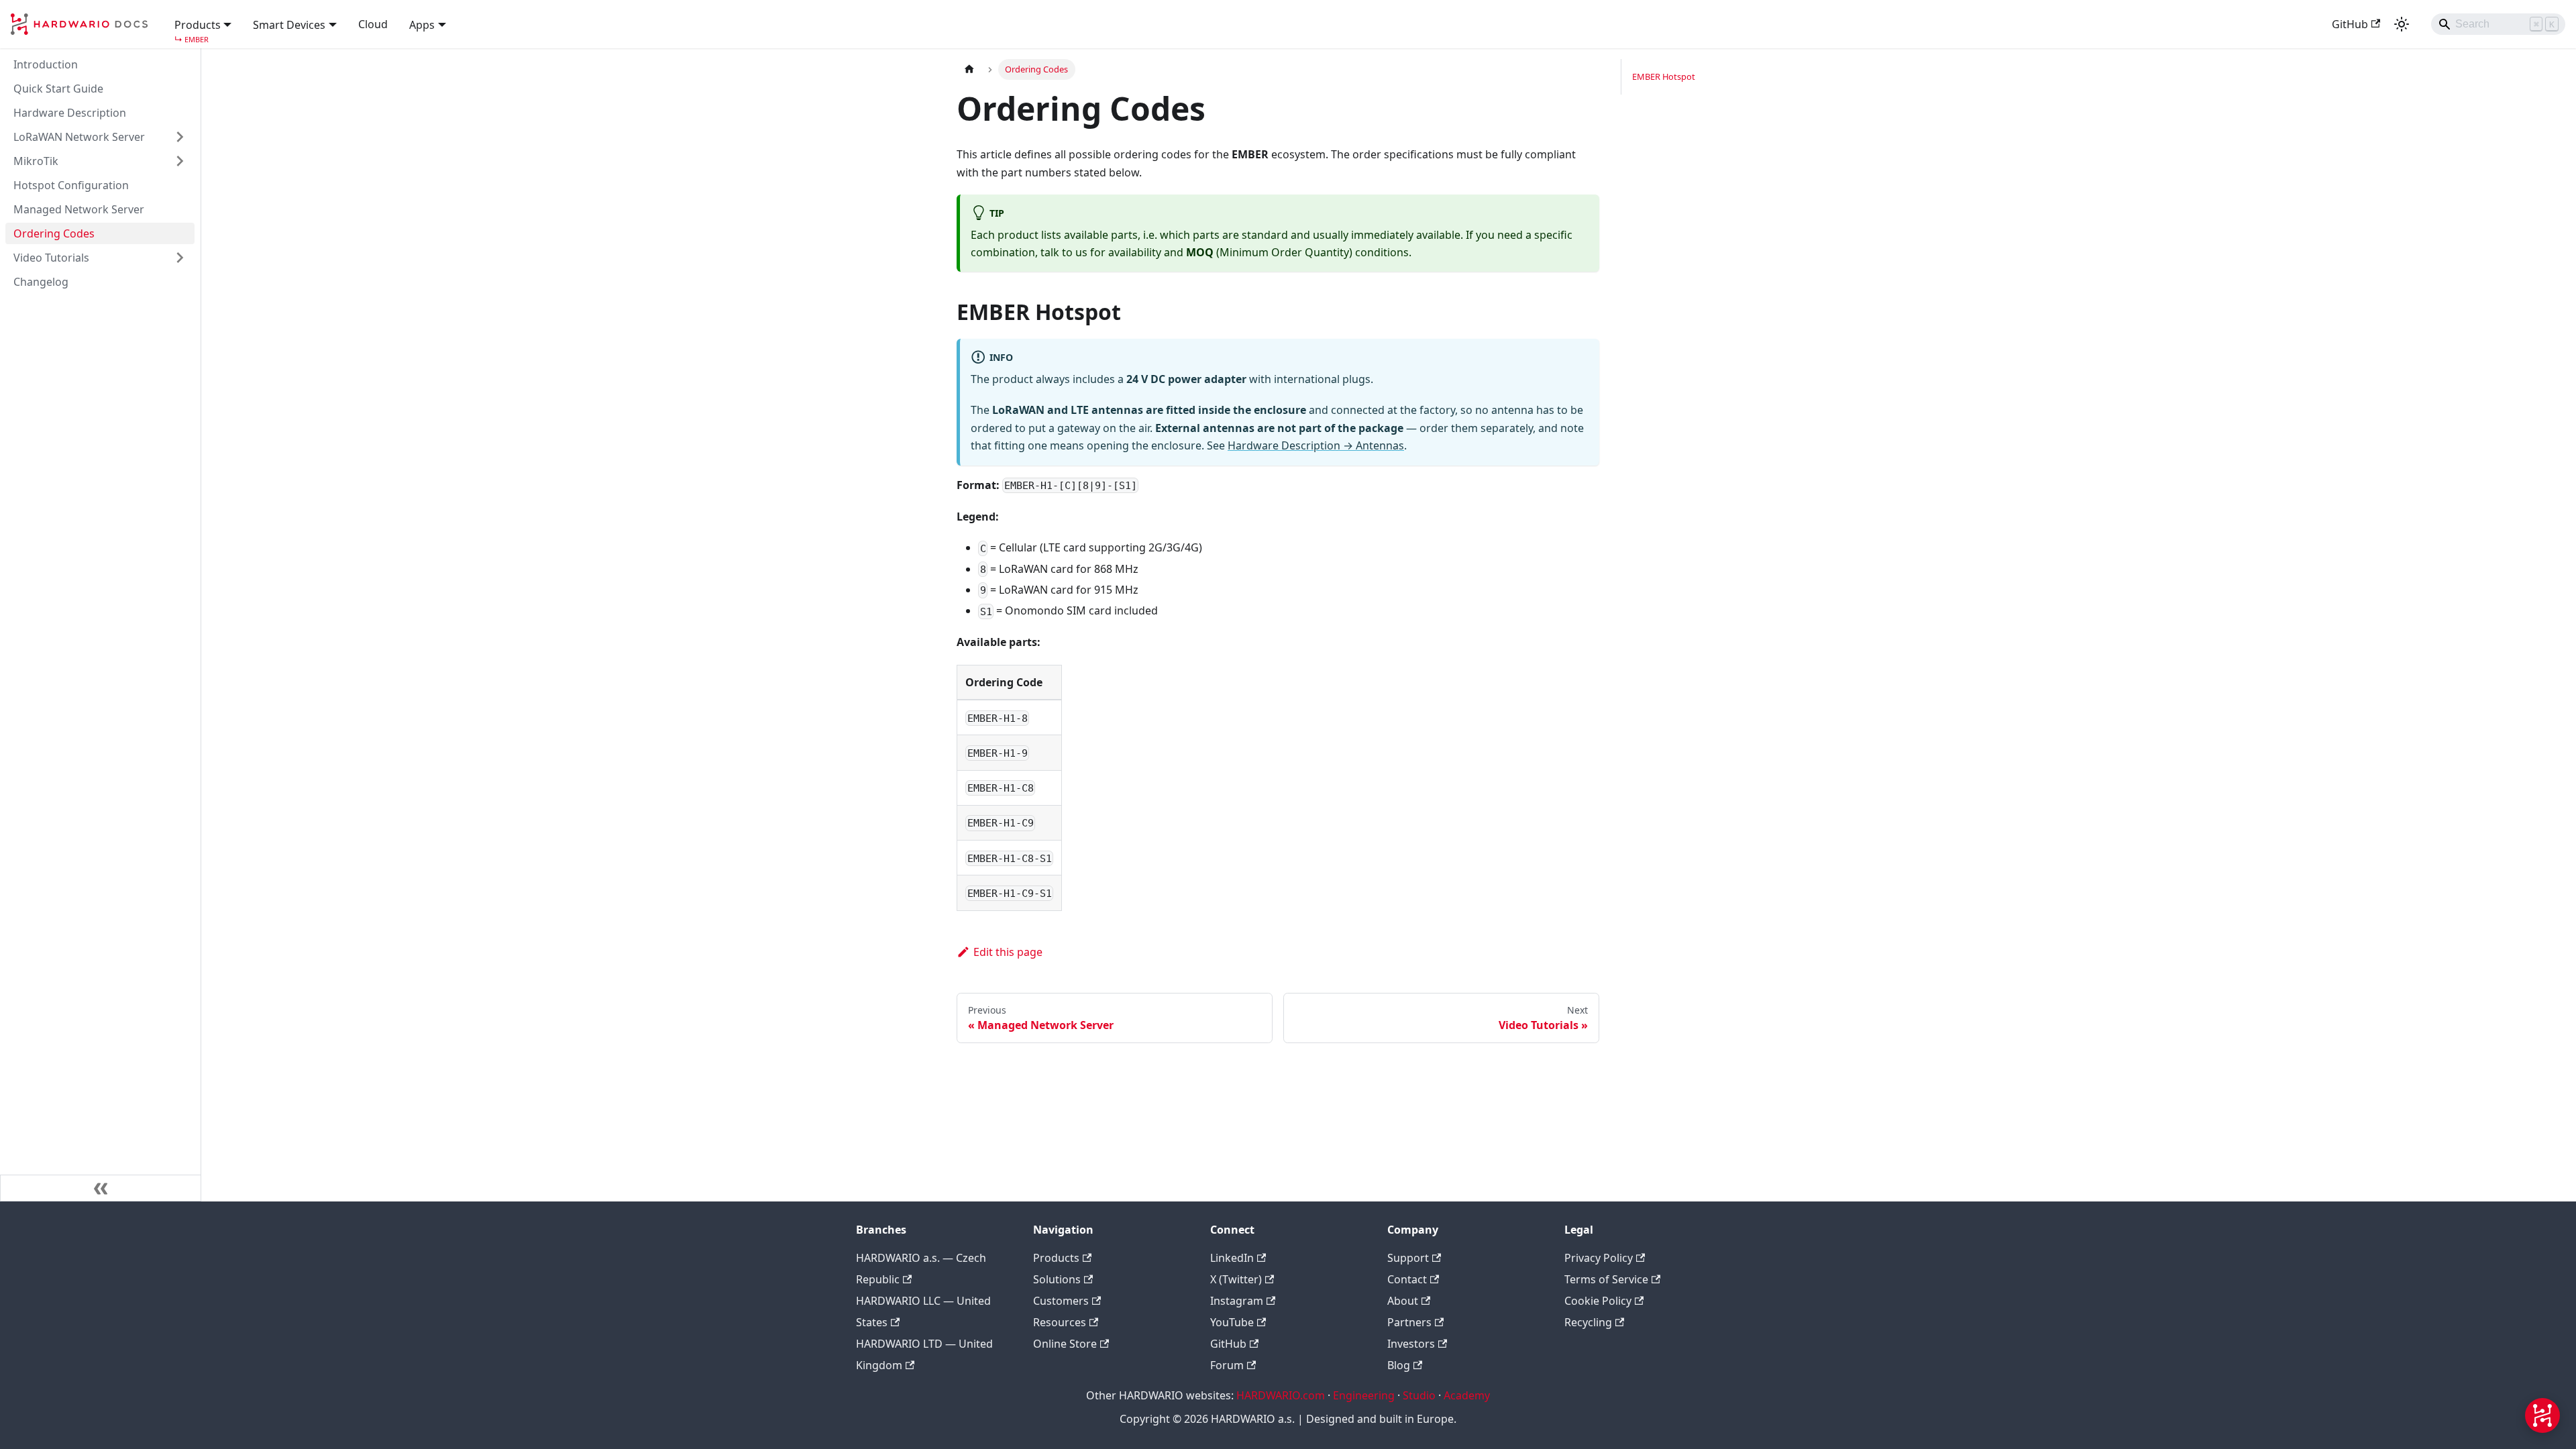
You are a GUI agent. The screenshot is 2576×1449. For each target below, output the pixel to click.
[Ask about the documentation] (2542, 1415)
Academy (1467, 1395)
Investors (1411, 1344)
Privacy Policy (1599, 1258)
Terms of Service (1606, 1279)
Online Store (1065, 1344)
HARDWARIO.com (1281, 1395)
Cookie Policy (1598, 1301)
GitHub (2350, 24)
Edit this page (1008, 952)
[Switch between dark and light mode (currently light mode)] (2402, 24)
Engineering (1364, 1395)
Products (1056, 1258)
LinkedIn (1232, 1258)
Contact (1407, 1279)
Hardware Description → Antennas (1316, 445)
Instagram (1237, 1301)
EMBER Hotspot (1664, 76)
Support (1408, 1258)
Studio (1419, 1395)
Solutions (1057, 1279)
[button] (203, 23)
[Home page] (969, 69)
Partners (1409, 1322)
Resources (1060, 1322)
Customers (1061, 1301)
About (1403, 1301)
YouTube (1232, 1322)
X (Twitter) (1236, 1279)
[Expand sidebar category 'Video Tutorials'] (180, 258)
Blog (1399, 1365)
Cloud (373, 24)
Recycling (1588, 1322)
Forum (1227, 1365)
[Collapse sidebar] (101, 1188)
